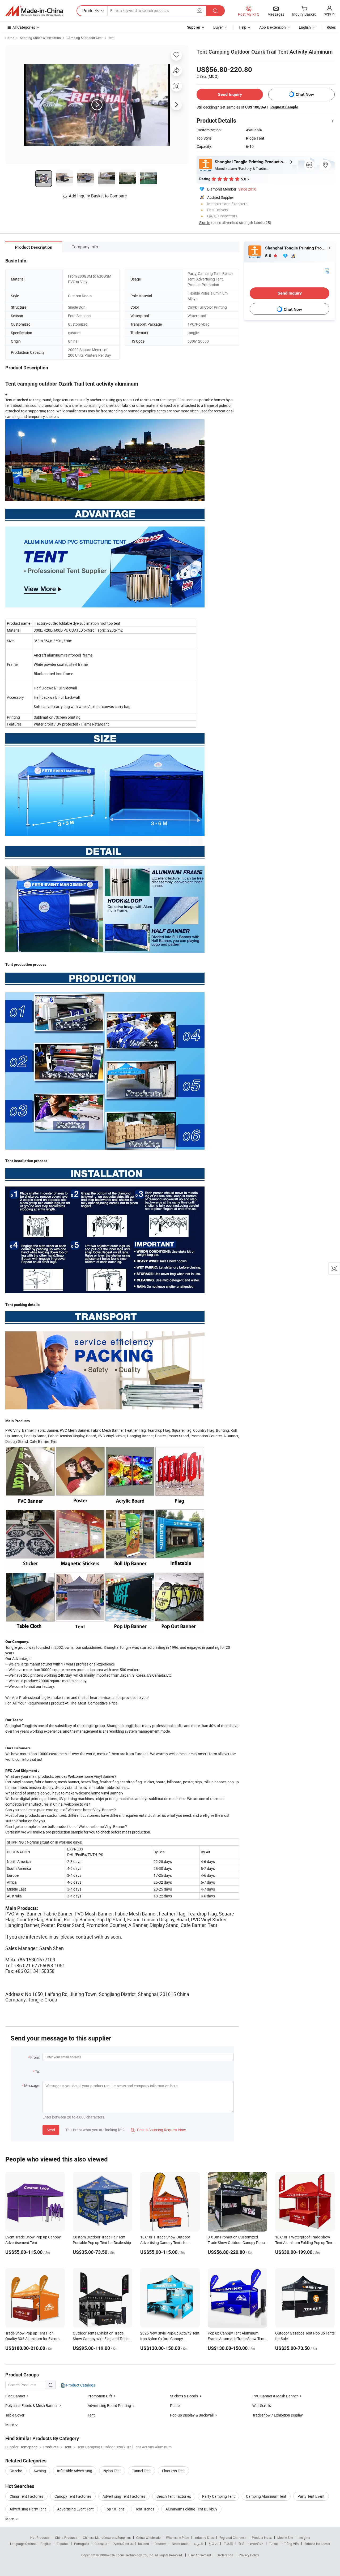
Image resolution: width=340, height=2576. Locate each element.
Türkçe (274, 2544)
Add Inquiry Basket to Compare (98, 196)
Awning (40, 2471)
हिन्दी (241, 2544)
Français (101, 2544)
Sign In (205, 223)
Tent (111, 38)
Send (51, 2130)
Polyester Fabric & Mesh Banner (31, 2405)
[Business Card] (327, 271)
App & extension (273, 27)
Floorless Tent (173, 2471)
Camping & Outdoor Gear (85, 38)
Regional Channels (233, 2538)
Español (63, 2544)
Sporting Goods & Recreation (40, 38)
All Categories (24, 27)
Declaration (225, 2555)
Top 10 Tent (114, 2509)
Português (82, 2544)
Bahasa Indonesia (317, 2544)
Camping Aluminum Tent (266, 2496)
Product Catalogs (80, 2385)
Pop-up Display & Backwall (192, 2415)
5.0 (269, 256)
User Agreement (200, 2555)
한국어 (213, 2544)
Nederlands (180, 2544)
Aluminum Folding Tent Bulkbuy (191, 2509)
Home (10, 38)
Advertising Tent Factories (124, 2496)
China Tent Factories (26, 2496)
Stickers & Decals (184, 2396)
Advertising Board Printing (109, 2405)
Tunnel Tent (141, 2471)
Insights (304, 2538)
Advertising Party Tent (28, 2509)
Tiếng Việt (291, 2544)
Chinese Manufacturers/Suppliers (107, 2538)
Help (243, 27)
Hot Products (40, 2538)
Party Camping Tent (218, 2496)
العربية (198, 2544)
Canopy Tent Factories (73, 2496)
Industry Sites (204, 2538)
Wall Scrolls (262, 2405)
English (46, 2544)
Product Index (262, 2538)
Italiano (144, 2544)
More (10, 2519)
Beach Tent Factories (174, 2496)
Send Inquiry (230, 94)
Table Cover (15, 2415)
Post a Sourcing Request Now (158, 2130)
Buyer (218, 27)
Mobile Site (285, 2538)
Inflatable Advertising (75, 2471)
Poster (175, 2405)
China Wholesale (148, 2538)
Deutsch (160, 2544)
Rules (331, 27)
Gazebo (16, 2471)
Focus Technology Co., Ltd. (135, 2555)
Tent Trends (145, 2509)
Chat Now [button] (305, 94)
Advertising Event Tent (75, 2509)
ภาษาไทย (257, 2544)
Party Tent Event (311, 2496)
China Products (66, 2538)
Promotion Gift (100, 2396)
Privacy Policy (249, 2555)
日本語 (228, 2544)
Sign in (329, 14)
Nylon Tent (112, 2471)
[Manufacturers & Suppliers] (34, 11)
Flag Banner (15, 2396)
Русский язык (123, 2544)
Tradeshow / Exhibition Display (278, 2415)
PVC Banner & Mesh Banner (275, 2396)
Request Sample (284, 107)
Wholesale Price (177, 2538)
